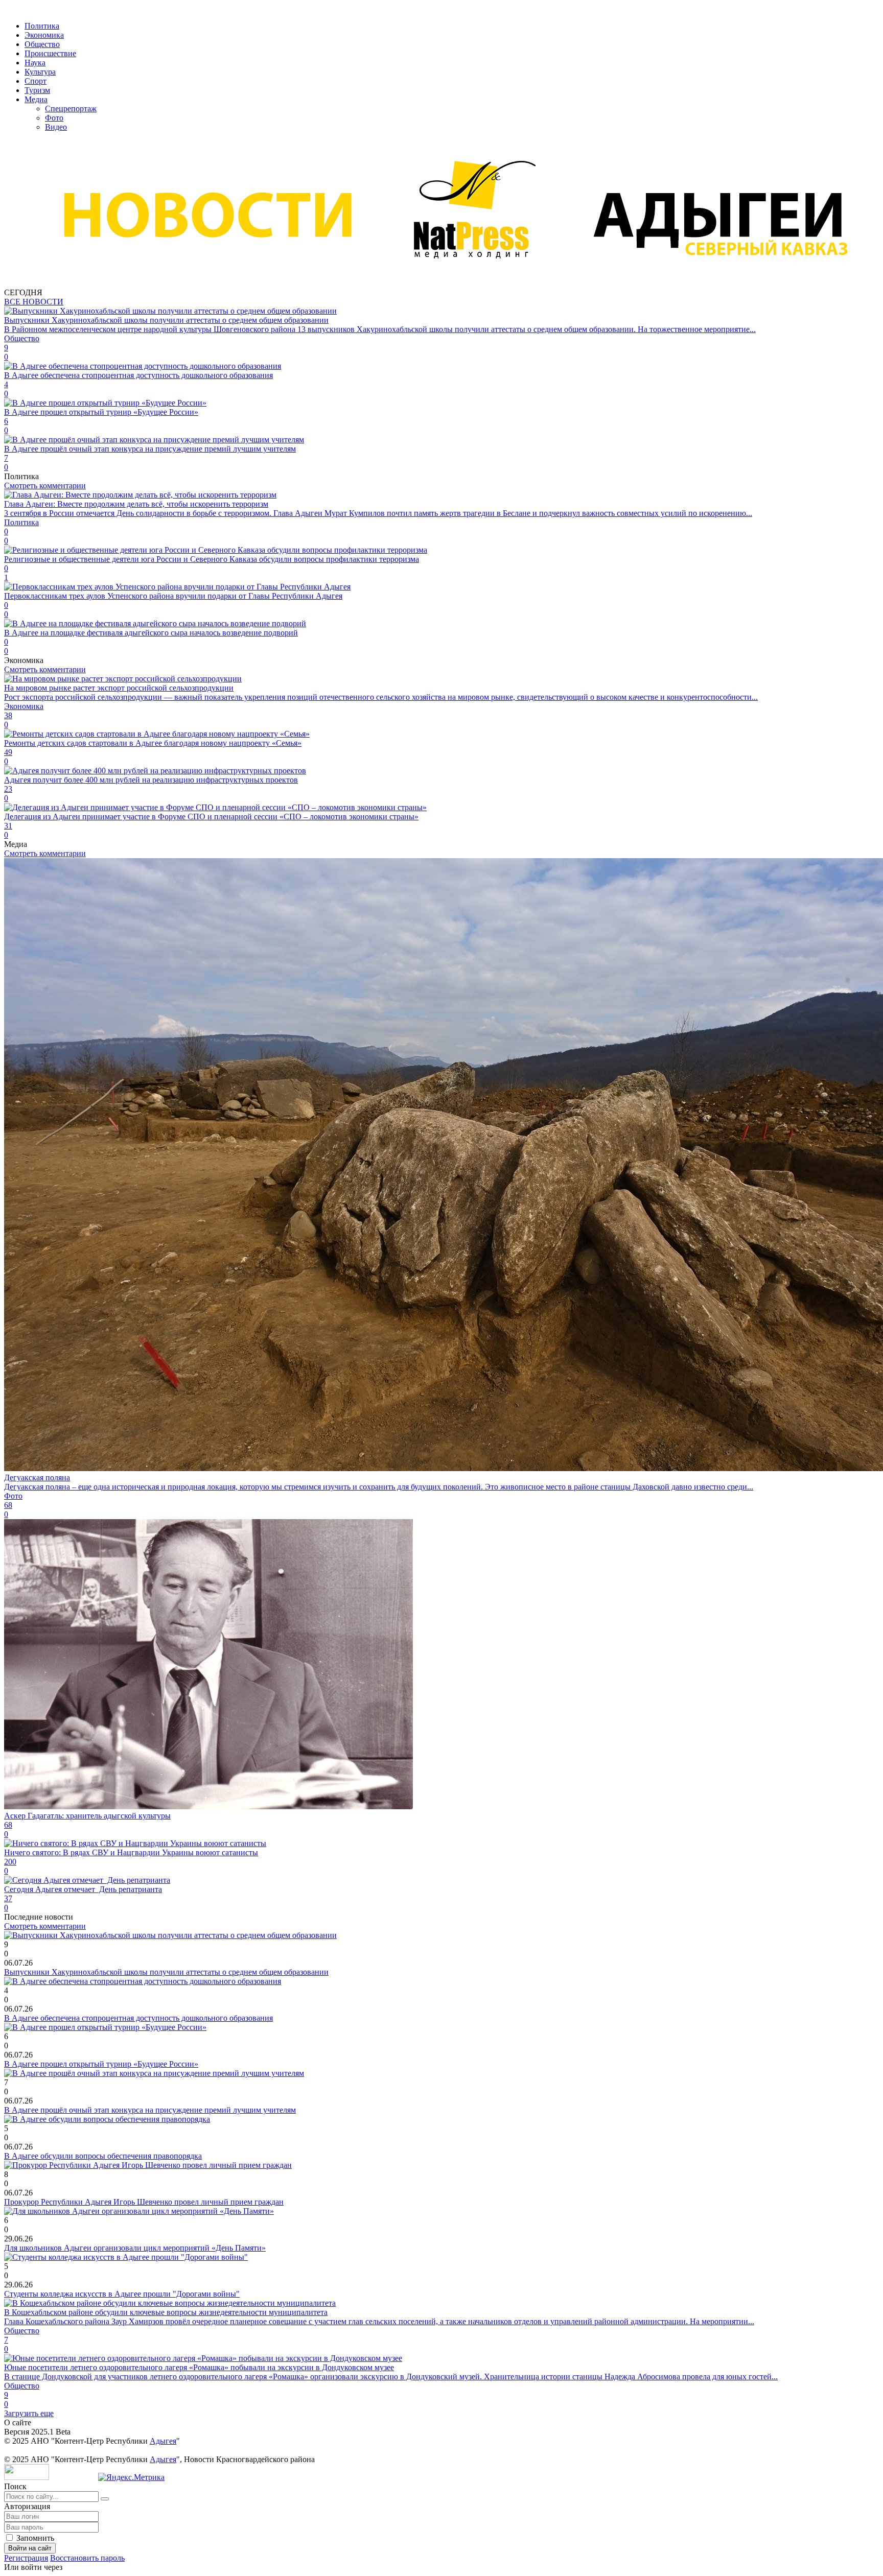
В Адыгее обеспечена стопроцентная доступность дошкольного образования (138, 2018)
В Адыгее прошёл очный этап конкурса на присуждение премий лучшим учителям (150, 2110)
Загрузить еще (29, 2413)
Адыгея (163, 2441)
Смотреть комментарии (45, 486)
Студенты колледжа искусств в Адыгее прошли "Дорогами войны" (122, 2294)
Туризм (37, 90)
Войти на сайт (30, 2548)
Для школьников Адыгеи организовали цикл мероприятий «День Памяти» (135, 2248)
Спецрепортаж (71, 109)
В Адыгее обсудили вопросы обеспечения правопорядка (103, 2156)
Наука (35, 63)
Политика (42, 26)
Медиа (36, 99)
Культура (40, 72)
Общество (42, 44)
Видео (56, 127)
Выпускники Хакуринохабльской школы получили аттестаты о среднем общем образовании (166, 1972)
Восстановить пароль (87, 2558)
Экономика (44, 35)
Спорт (36, 81)
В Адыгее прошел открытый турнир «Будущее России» (101, 2064)
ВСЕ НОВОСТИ (34, 302)
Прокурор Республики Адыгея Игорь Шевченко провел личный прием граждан (144, 2202)
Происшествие (50, 53)
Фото (54, 118)
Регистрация (26, 2558)
